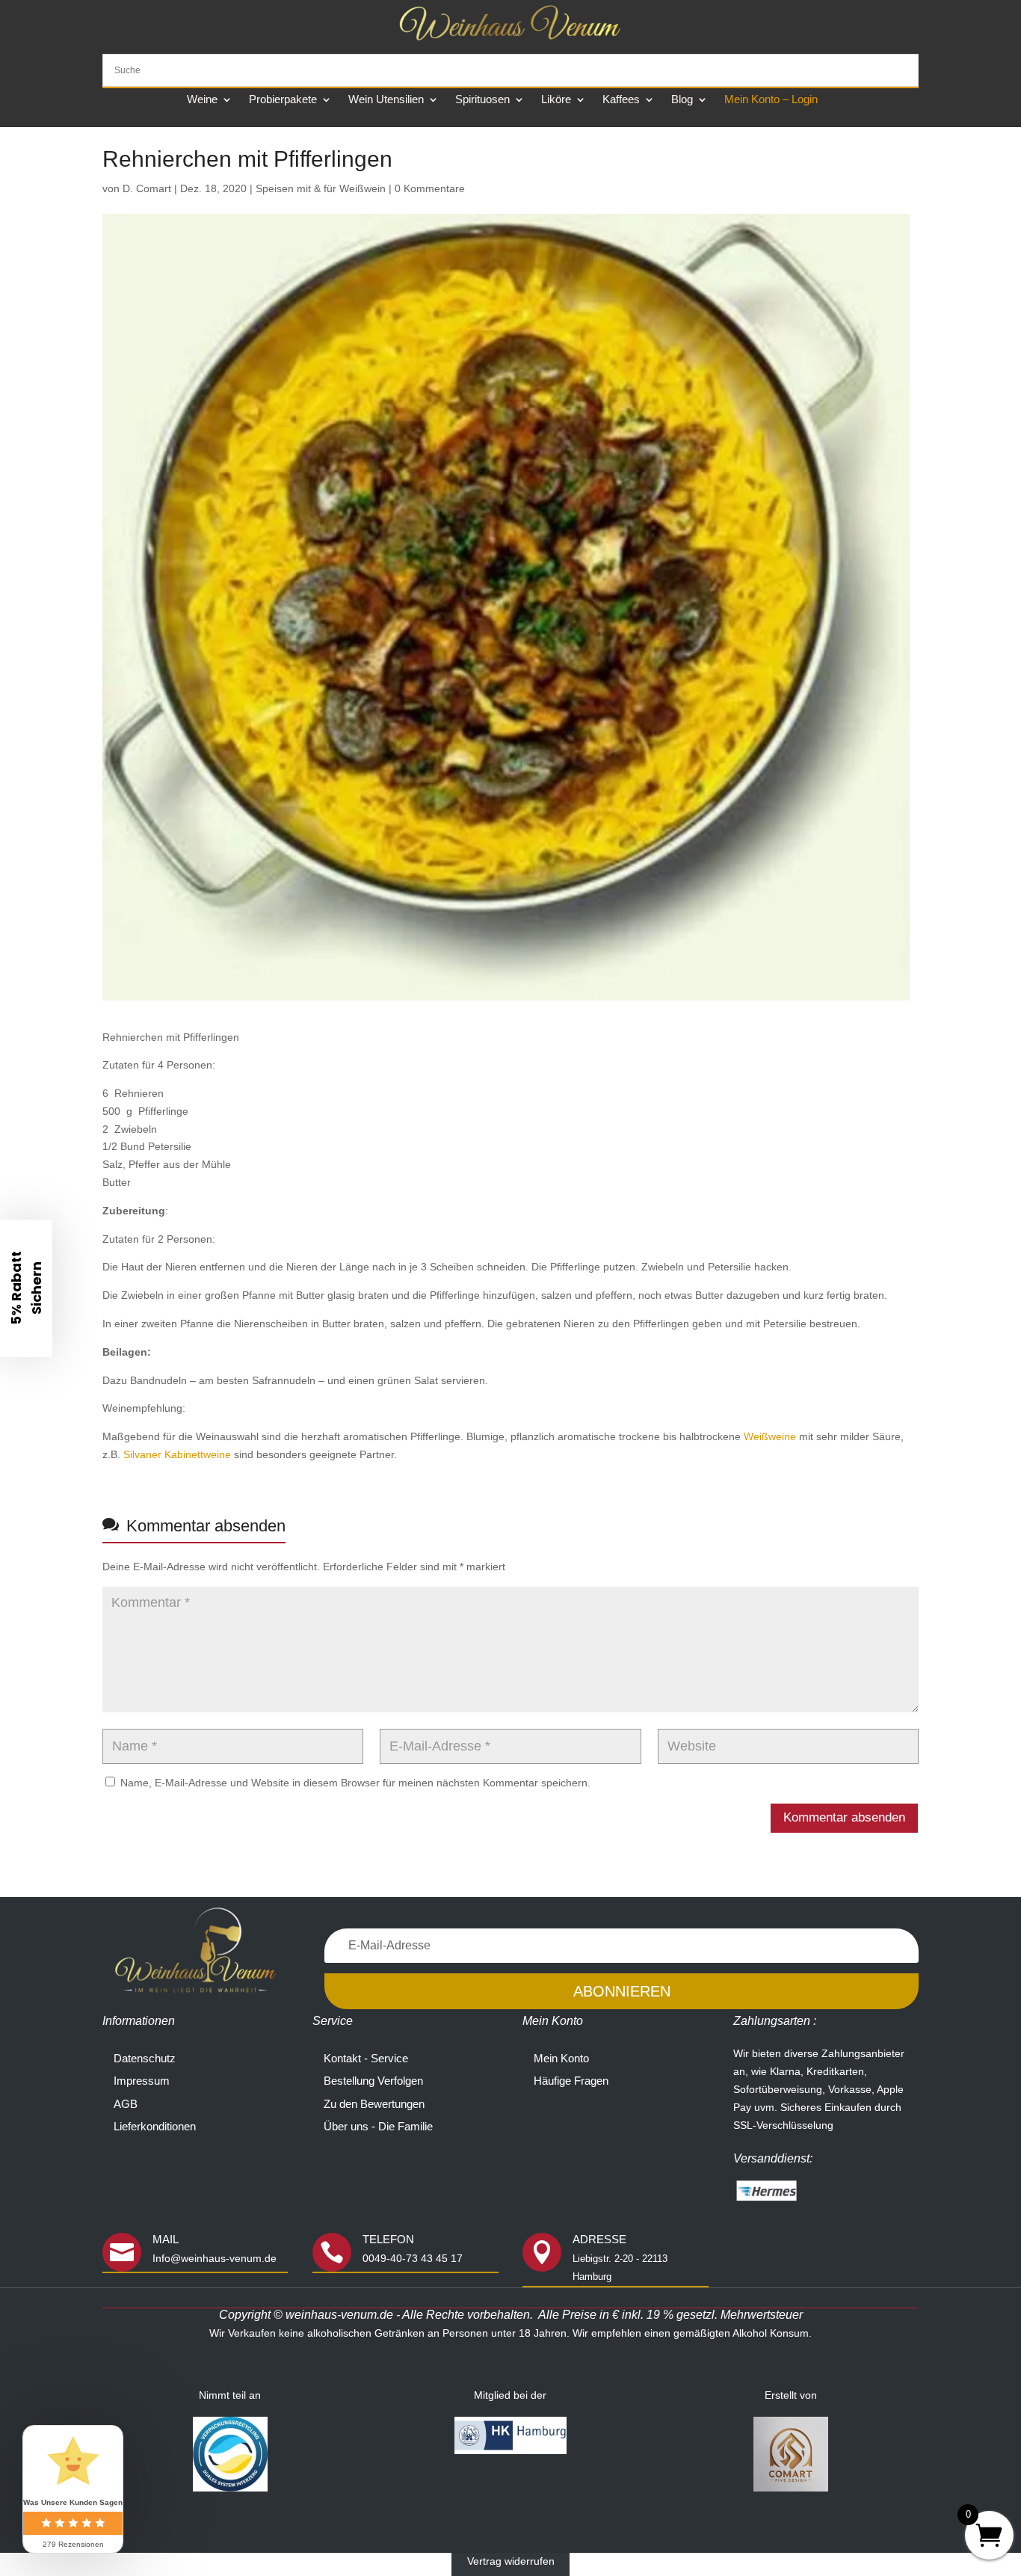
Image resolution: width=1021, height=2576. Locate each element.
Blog (682, 100)
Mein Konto (561, 2058)
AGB (126, 2104)
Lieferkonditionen (155, 2126)
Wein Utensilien (386, 100)
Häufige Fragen (571, 2081)
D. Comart (147, 188)
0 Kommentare (430, 188)
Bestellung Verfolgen (373, 2081)
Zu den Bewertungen (374, 2104)
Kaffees (621, 100)
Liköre (556, 100)
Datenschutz (145, 2058)
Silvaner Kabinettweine (177, 1454)
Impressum (142, 2081)
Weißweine (771, 1436)
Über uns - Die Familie (378, 2126)
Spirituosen (482, 100)
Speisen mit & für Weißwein (321, 188)
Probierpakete (283, 100)
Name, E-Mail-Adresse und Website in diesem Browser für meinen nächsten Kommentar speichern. (355, 1783)
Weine (202, 100)
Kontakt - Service (366, 2058)
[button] (26, 1288)
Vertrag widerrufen (511, 2561)
